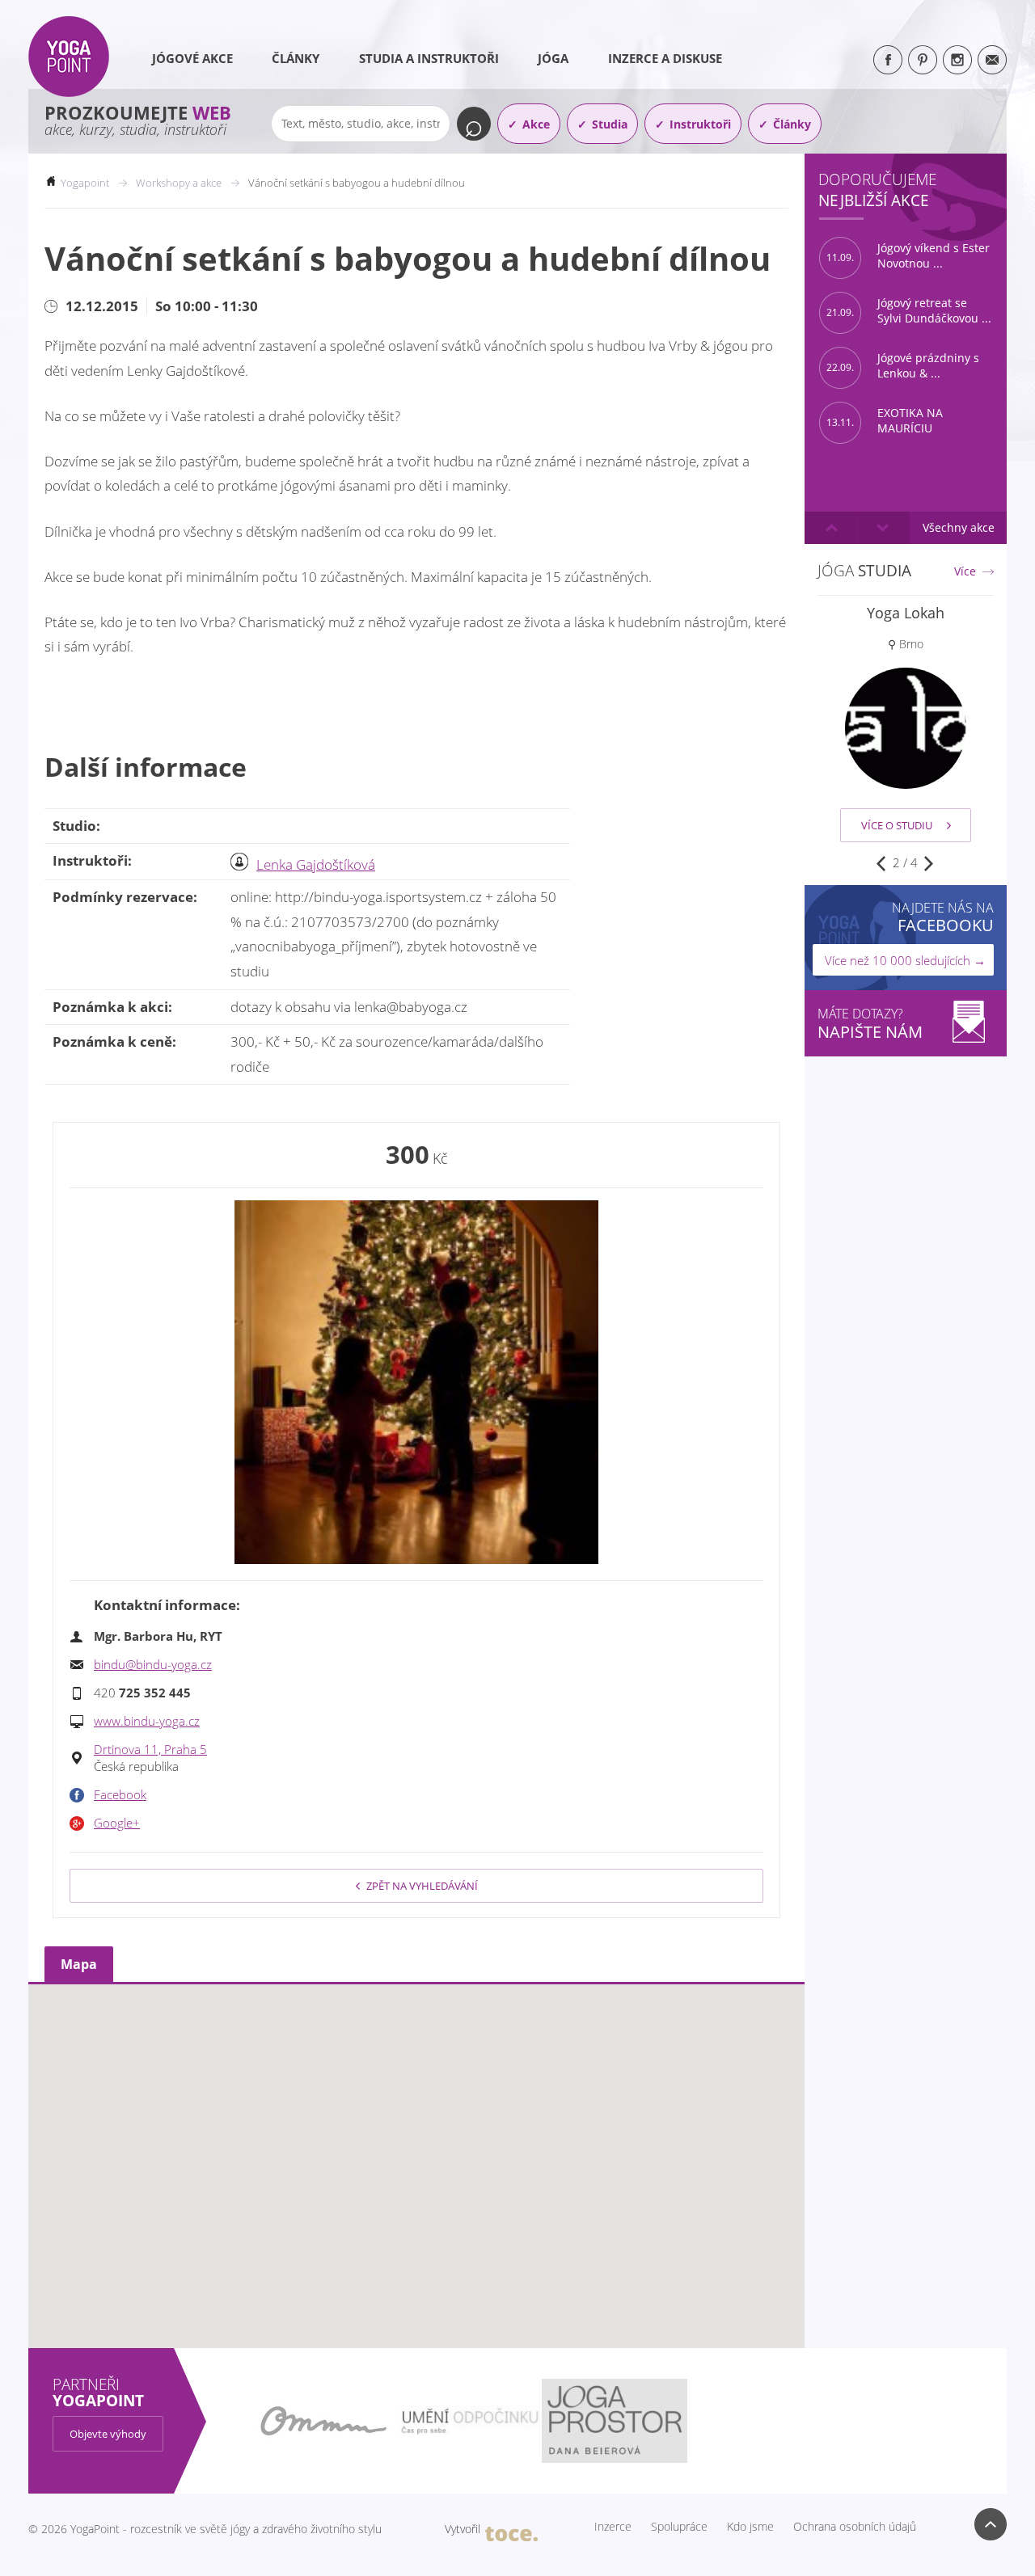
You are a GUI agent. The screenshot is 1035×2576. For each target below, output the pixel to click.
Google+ (117, 1823)
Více (965, 571)
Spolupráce (679, 2527)
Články (296, 58)
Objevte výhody (108, 2434)
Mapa (79, 1964)
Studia (610, 124)
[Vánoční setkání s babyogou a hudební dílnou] (416, 1382)
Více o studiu (897, 825)
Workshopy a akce (179, 183)
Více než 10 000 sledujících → (905, 960)
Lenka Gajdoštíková (316, 864)
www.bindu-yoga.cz (147, 1721)
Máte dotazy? (870, 1024)
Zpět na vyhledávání (422, 1886)
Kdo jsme (750, 2527)
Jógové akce (192, 58)
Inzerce (613, 2527)
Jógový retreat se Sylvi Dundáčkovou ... (909, 311)
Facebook (120, 1794)
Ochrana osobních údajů (855, 2527)
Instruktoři (700, 124)
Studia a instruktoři (429, 58)
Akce (536, 124)
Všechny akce (959, 527)
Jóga (553, 58)
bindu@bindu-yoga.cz (153, 1664)
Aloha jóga (906, 613)
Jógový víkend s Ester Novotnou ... (908, 256)
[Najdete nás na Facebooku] (888, 60)
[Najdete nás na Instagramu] (957, 60)
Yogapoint (85, 183)
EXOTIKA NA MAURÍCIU (885, 421)
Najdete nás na (943, 917)
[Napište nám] (992, 60)
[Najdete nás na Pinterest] (923, 60)
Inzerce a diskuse (665, 58)
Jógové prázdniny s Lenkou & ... (903, 366)
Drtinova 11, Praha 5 (150, 1749)
